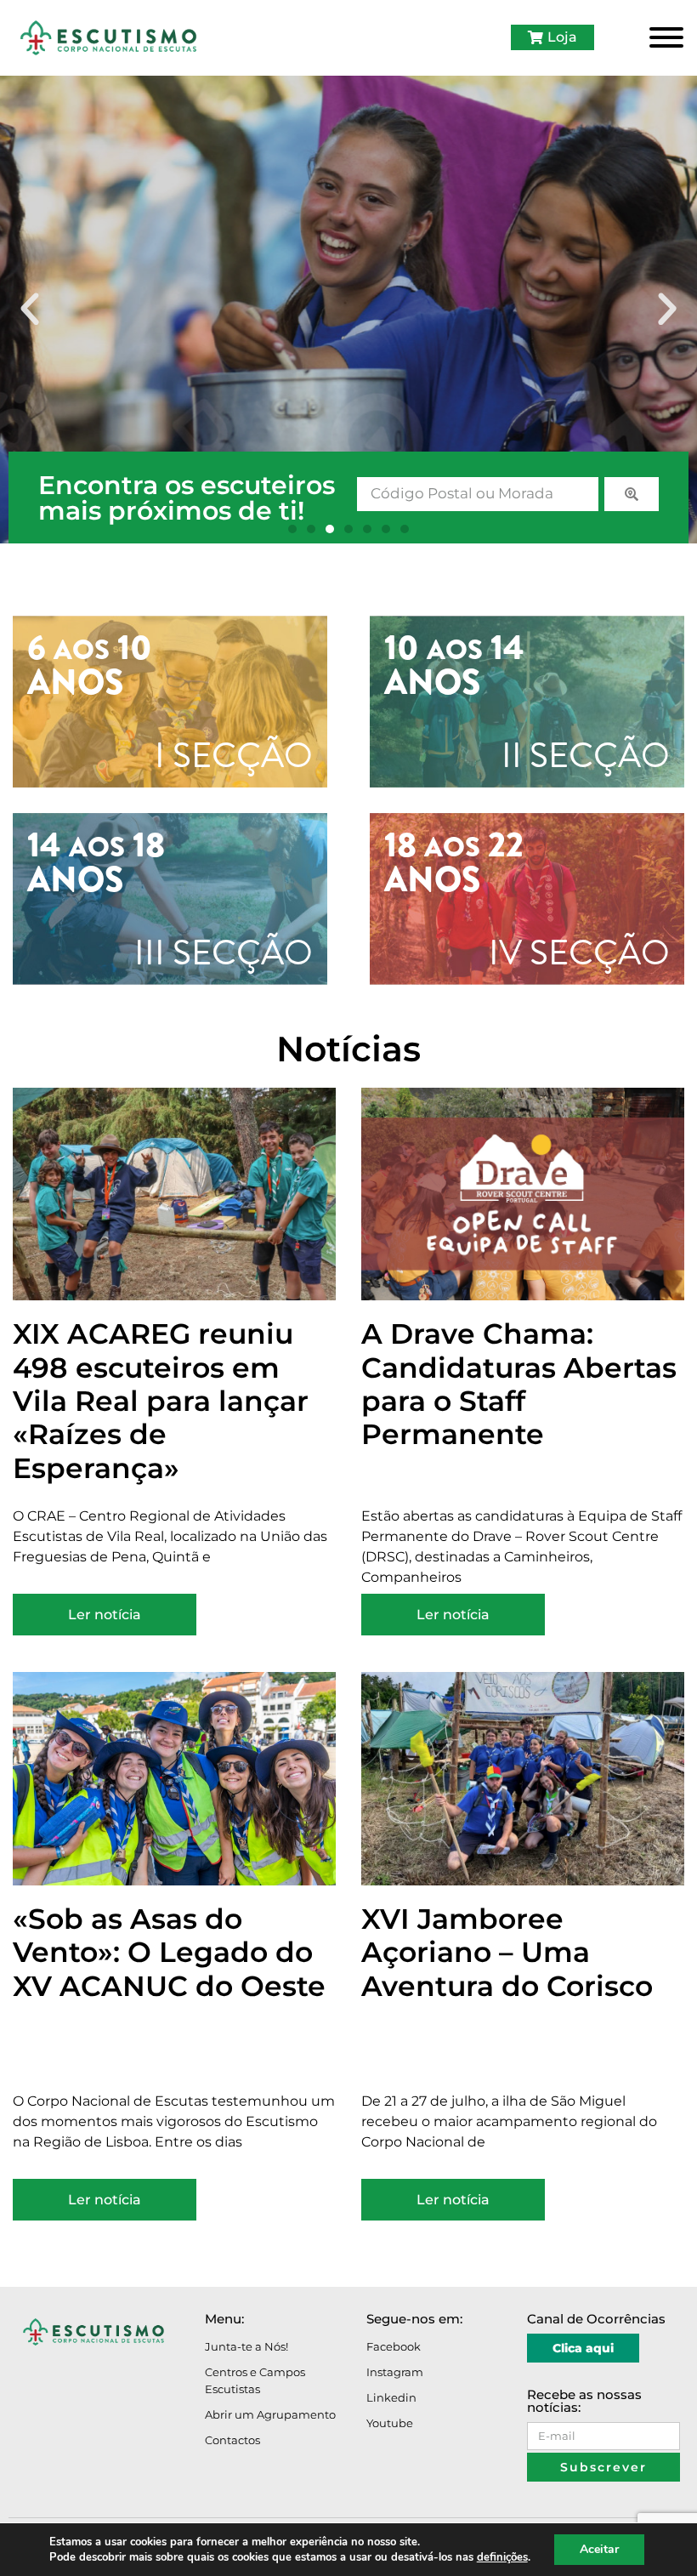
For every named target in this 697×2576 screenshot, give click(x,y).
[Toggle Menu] (666, 37)
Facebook (394, 2346)
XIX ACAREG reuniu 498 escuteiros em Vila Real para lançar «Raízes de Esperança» (161, 1400)
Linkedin (391, 2397)
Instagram (395, 2372)
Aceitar (599, 2549)
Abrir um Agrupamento (270, 2414)
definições (502, 2557)
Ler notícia (105, 1615)
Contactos (232, 2440)
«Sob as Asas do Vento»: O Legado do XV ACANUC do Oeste (169, 1952)
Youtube (390, 2423)
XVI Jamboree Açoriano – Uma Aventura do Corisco (507, 1952)
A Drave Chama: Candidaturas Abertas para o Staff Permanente (519, 1384)
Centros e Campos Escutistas (255, 2380)
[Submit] (632, 494)
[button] (30, 310)
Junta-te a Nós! (246, 2346)
